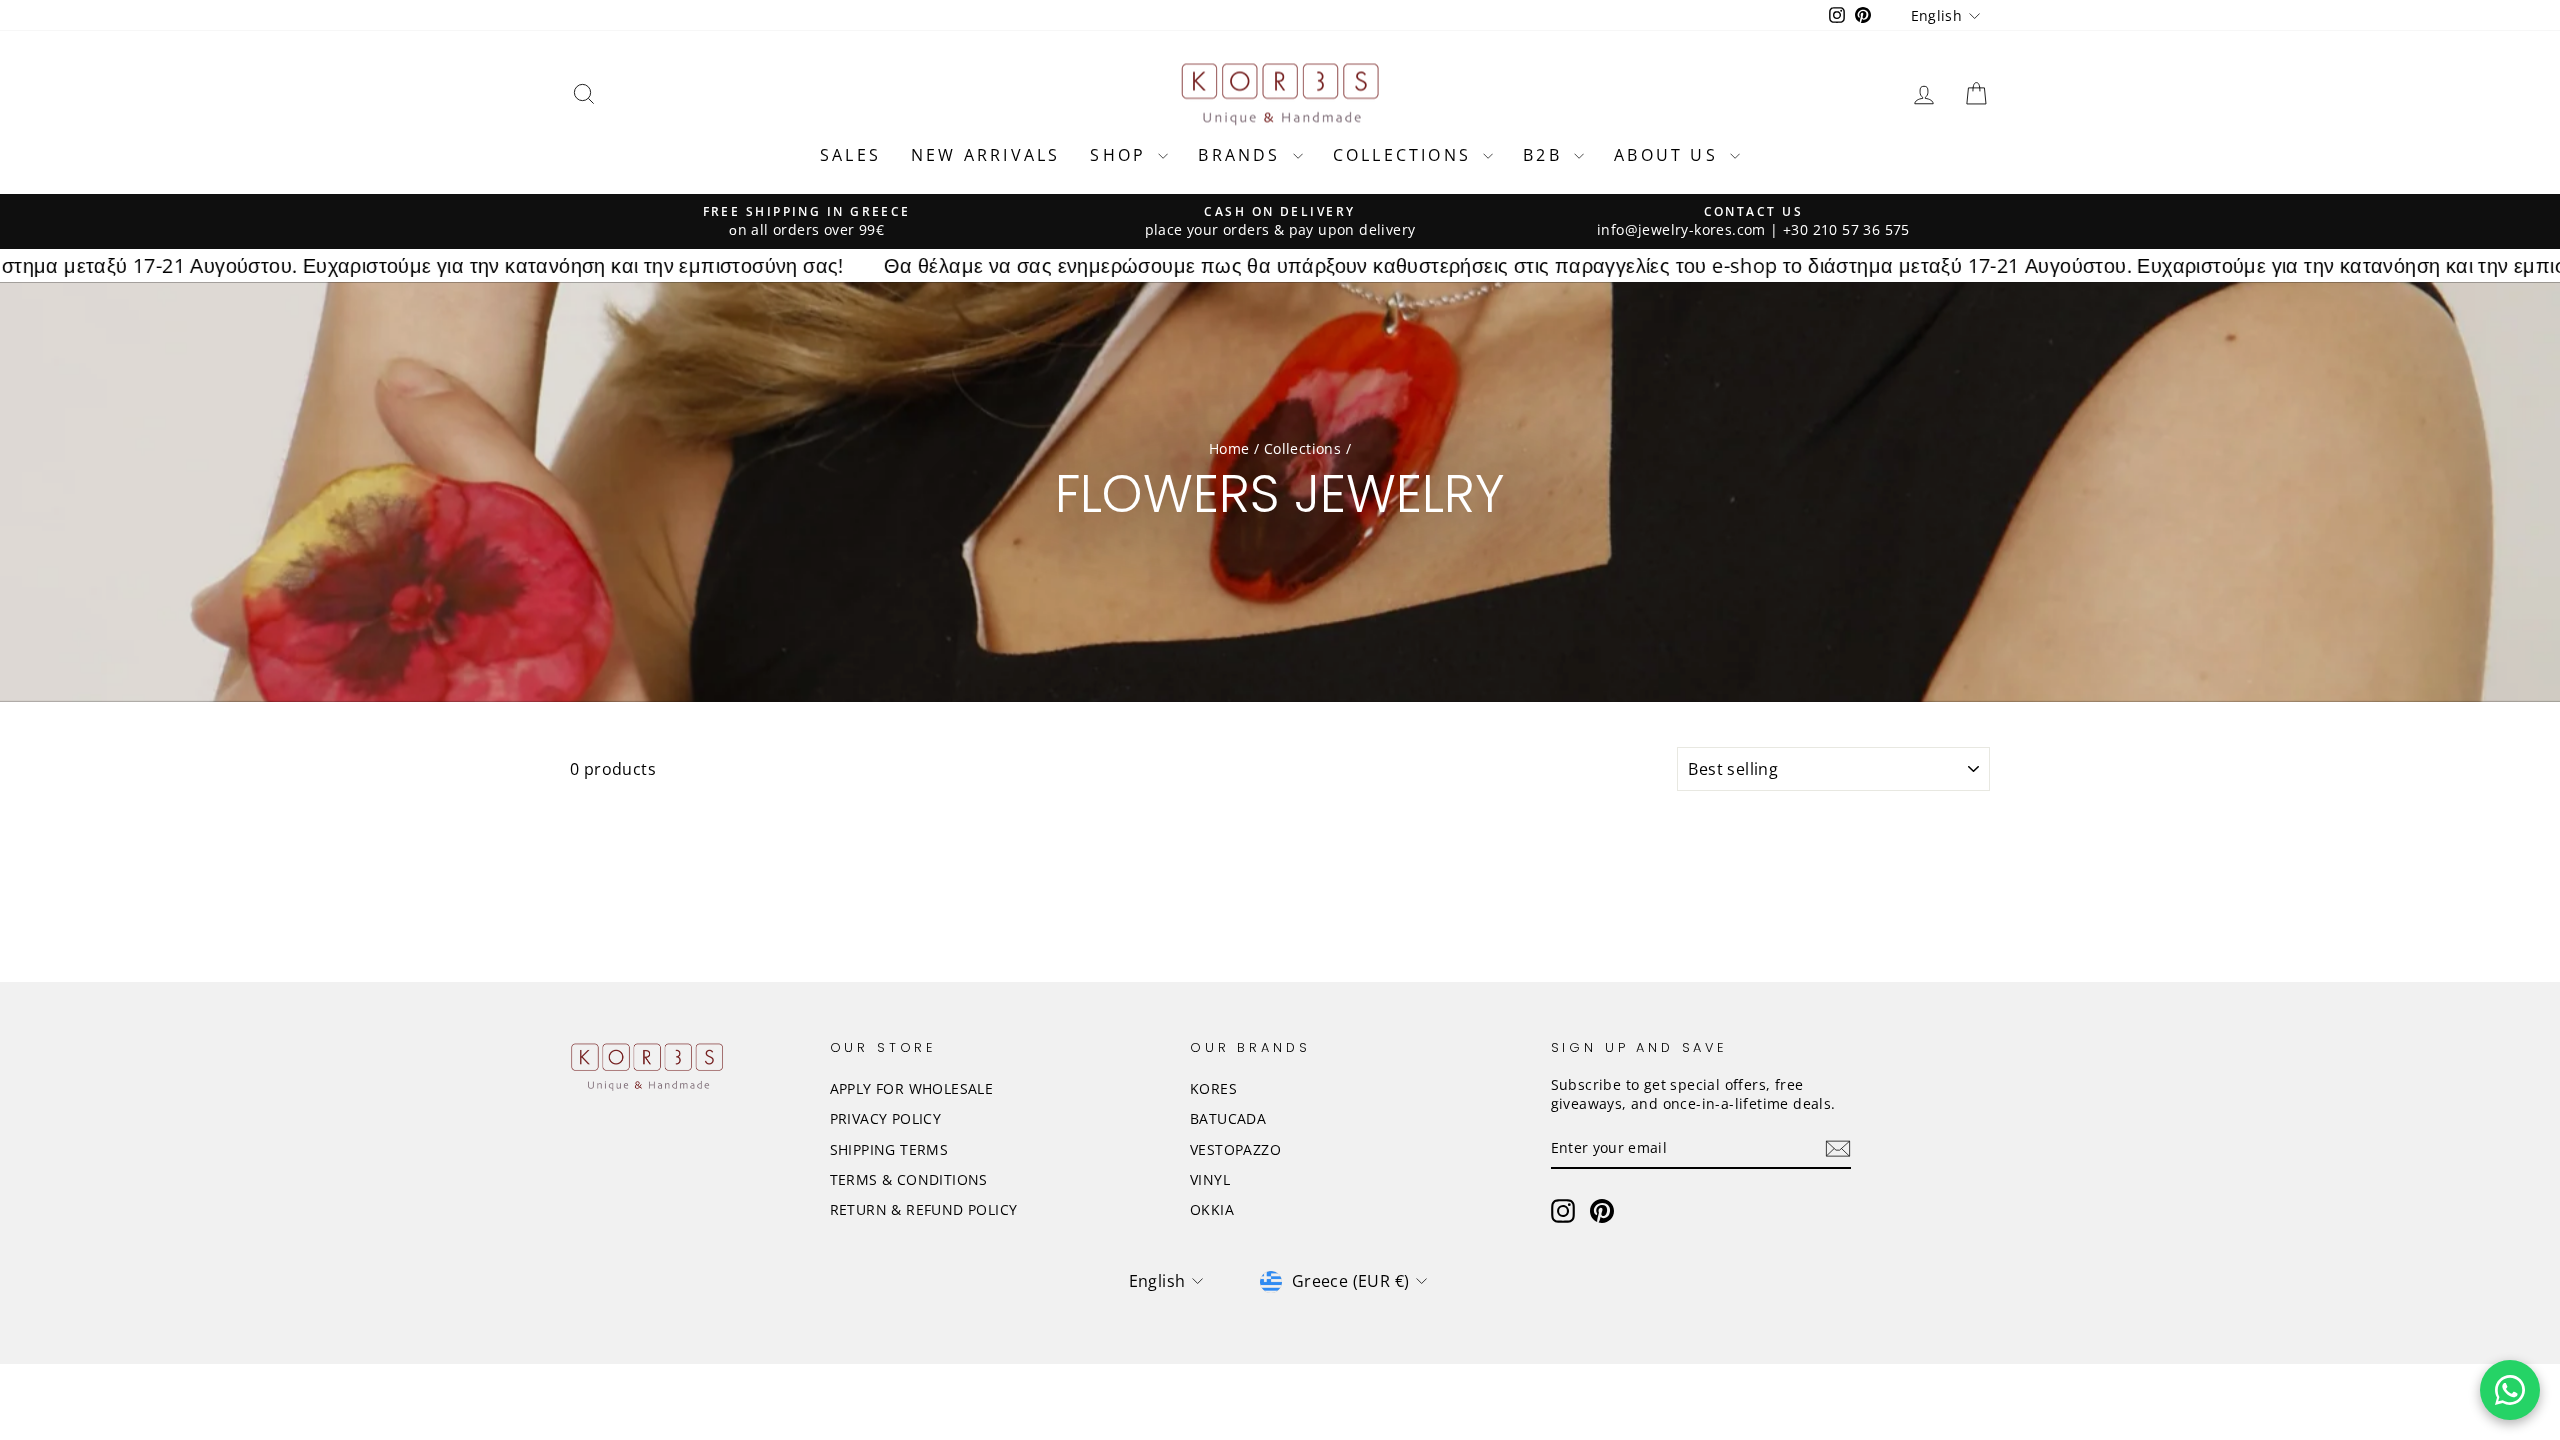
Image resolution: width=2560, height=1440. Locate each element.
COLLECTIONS (1405, 155)
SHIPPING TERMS (889, 1149)
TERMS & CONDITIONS (909, 1179)
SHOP (1121, 155)
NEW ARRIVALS (985, 155)
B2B (1546, 155)
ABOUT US (1669, 155)
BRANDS (1242, 155)
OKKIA (1212, 1209)
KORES (1213, 1088)
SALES (850, 155)
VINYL (1210, 1179)
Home (1229, 448)
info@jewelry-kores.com (1681, 229)
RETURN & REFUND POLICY (924, 1209)
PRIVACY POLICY (886, 1118)
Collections (1302, 448)
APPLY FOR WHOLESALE (912, 1088)
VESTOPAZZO (1235, 1149)
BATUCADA (1228, 1118)
